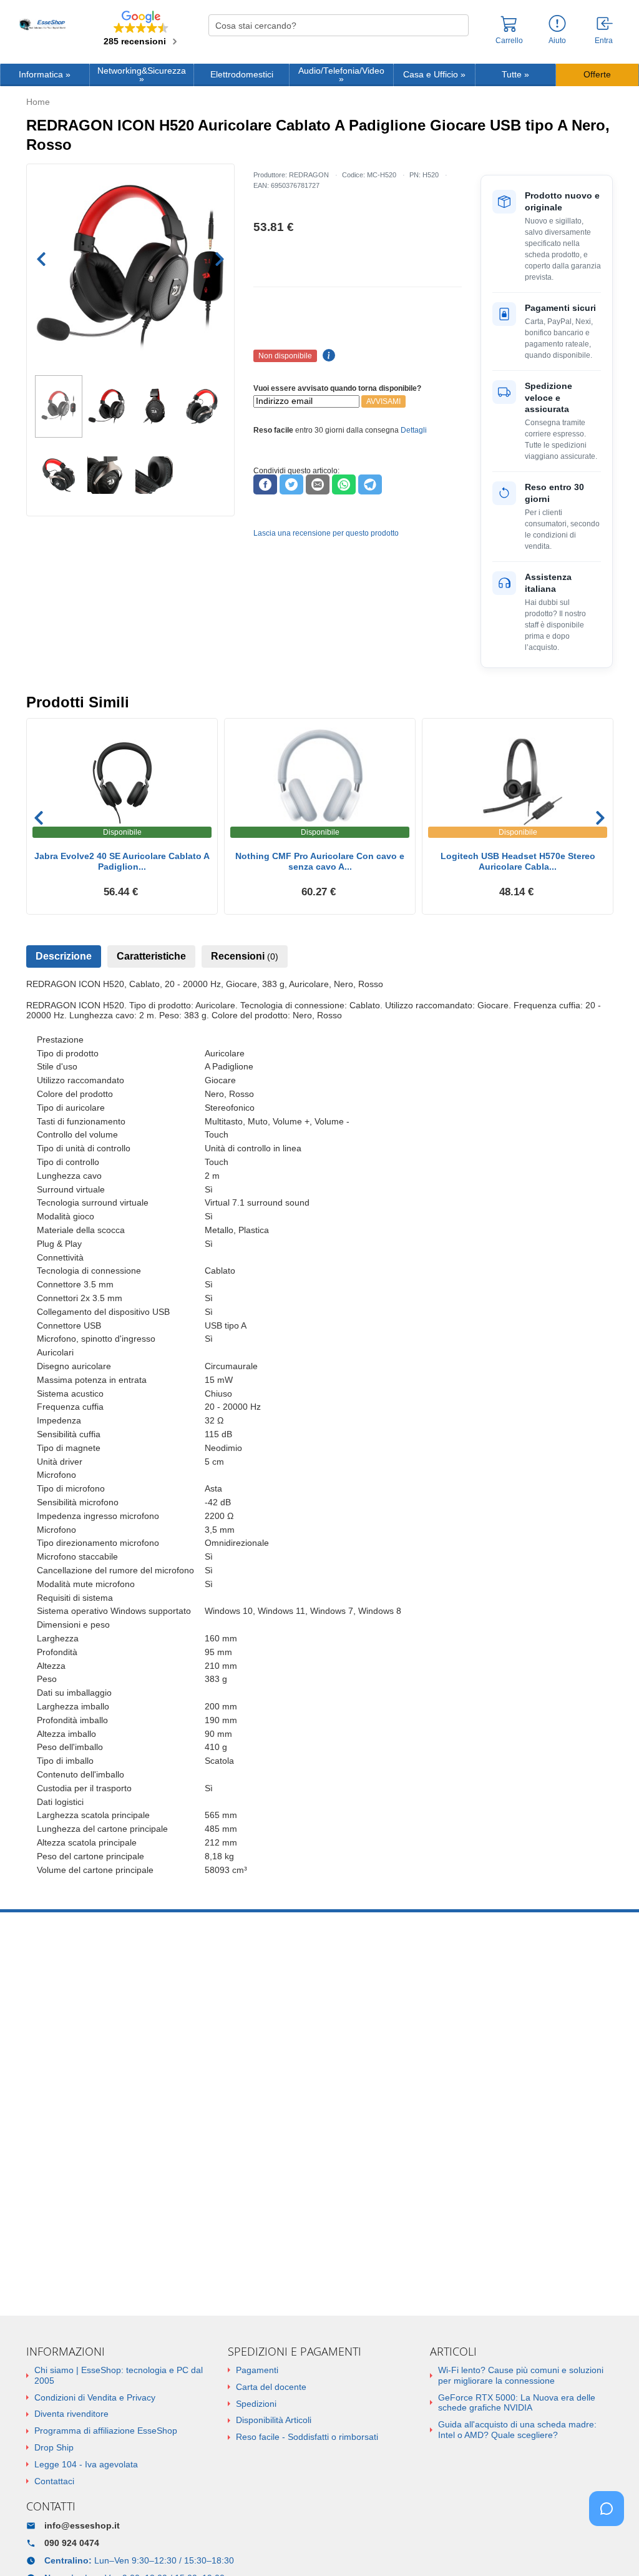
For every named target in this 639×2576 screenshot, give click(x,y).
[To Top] (610, 2547)
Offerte (597, 75)
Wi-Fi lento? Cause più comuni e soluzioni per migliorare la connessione (521, 2375)
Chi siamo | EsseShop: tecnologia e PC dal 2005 (119, 2375)
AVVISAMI (383, 401)
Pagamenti (257, 2370)
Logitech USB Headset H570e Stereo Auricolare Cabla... (518, 861)
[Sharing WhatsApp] (344, 484)
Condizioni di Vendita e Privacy (95, 2397)
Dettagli (414, 430)
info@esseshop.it (82, 2525)
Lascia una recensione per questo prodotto (326, 533)
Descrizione (64, 956)
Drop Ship (54, 2447)
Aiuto (557, 41)
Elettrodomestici (242, 75)
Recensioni (245, 956)
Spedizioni (256, 2404)
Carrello (509, 41)
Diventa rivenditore (71, 2414)
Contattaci (54, 2481)
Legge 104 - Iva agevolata (86, 2464)
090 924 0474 (72, 2543)
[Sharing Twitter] (291, 484)
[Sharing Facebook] (265, 484)
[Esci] (605, 24)
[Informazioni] (557, 24)
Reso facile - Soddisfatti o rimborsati (307, 2437)
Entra (604, 41)
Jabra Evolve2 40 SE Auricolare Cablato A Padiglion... (122, 861)
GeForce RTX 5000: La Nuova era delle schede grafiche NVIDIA (517, 2403)
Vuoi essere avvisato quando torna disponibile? (337, 388)
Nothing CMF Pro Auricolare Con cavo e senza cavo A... (320, 861)
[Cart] (509, 29)
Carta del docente (271, 2387)
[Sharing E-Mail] (318, 484)
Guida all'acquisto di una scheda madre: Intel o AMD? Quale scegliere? (517, 2430)
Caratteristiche (151, 956)
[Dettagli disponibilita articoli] (327, 356)
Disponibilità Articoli (274, 2420)
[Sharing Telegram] (370, 484)
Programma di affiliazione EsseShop (106, 2431)
